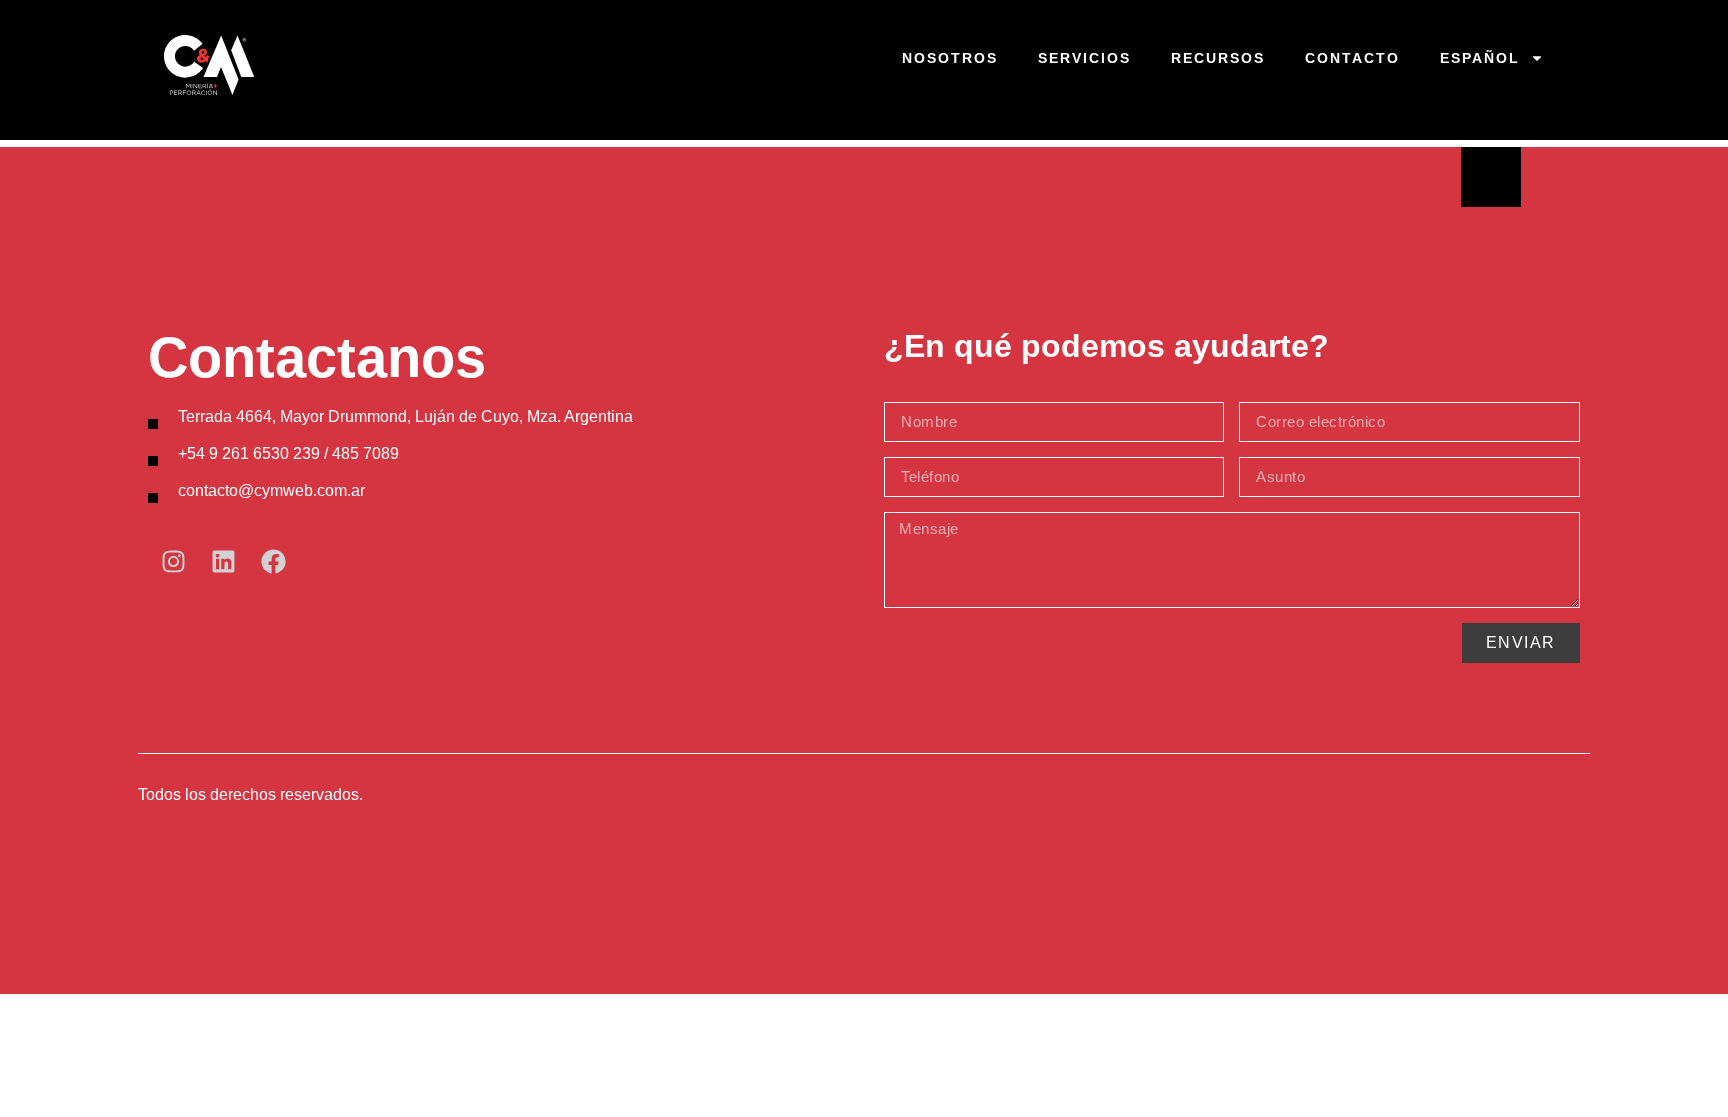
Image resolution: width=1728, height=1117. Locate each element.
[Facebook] (273, 561)
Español (1480, 58)
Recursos (1218, 58)
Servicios (1084, 58)
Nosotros (950, 58)
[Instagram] (173, 561)
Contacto (1352, 58)
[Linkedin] (223, 561)
